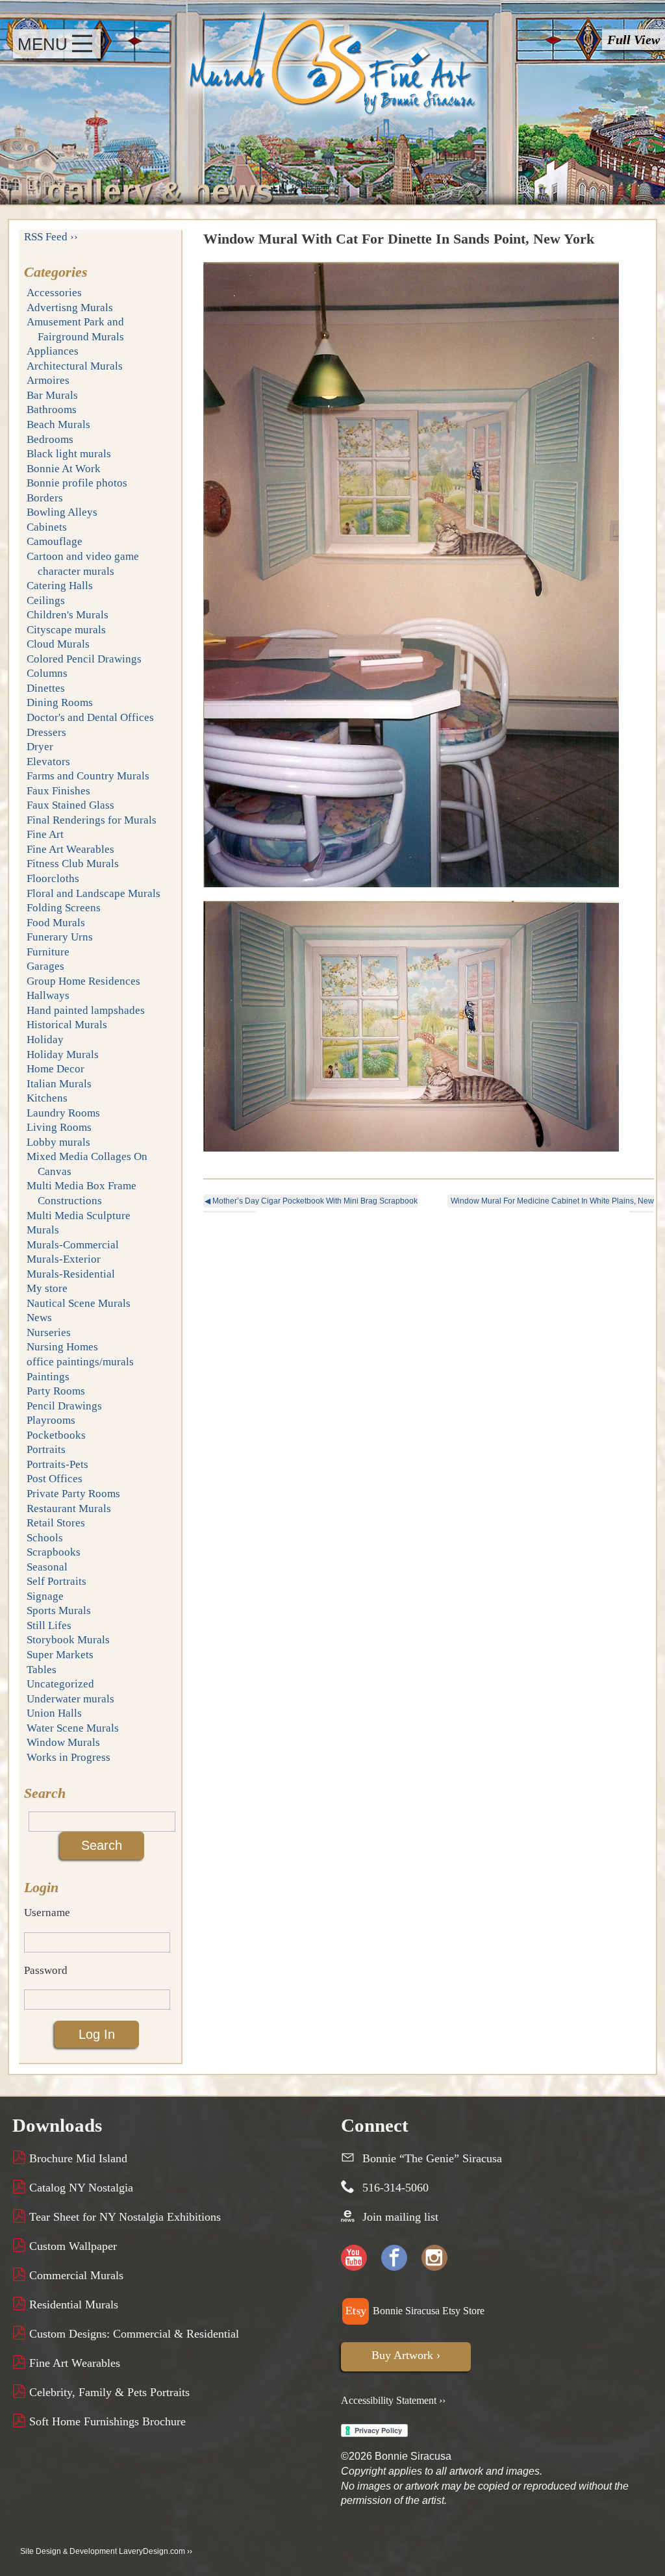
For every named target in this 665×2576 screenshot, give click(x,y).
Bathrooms (52, 410)
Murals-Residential (71, 1274)
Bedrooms (50, 439)
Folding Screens (64, 908)
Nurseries (49, 1332)
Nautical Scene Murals (79, 1303)
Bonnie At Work (64, 469)
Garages (45, 966)
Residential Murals (72, 2305)
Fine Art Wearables (70, 849)
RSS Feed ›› (51, 237)
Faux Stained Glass (70, 805)
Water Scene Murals (73, 1728)
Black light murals (69, 454)
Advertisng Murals (70, 308)
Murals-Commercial (73, 1245)
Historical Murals (67, 1025)
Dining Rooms (60, 702)
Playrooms (51, 1420)
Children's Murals (68, 615)
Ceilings (46, 600)
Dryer (40, 747)
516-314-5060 (395, 2188)
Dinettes (46, 688)
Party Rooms (56, 1391)
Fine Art (45, 834)
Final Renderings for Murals (92, 820)
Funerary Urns (60, 937)
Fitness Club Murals (73, 864)
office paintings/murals (80, 1362)
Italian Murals (59, 1084)
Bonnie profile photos (77, 483)
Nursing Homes (62, 1347)
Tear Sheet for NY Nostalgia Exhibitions (123, 2217)
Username (47, 1913)
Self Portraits (56, 1581)
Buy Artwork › (406, 2355)
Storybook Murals (68, 1640)
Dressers (46, 732)
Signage (45, 1596)
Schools (45, 1538)
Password (46, 1970)
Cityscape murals (66, 630)
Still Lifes (49, 1625)
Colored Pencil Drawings (84, 659)
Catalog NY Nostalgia (80, 2188)
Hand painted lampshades (86, 1010)
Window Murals (63, 1742)
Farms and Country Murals (88, 776)
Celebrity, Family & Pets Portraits (108, 2392)
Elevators (48, 762)
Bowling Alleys (62, 512)
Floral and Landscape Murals (94, 893)
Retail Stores (56, 1523)
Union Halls (54, 1713)
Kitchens (47, 1098)
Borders (45, 498)
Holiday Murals (63, 1054)
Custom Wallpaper (71, 2246)
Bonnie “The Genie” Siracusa (432, 2158)
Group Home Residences (83, 981)
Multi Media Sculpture (79, 1216)
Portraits (46, 1449)
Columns (47, 673)
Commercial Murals (75, 2275)
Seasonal (47, 1567)
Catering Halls (60, 586)
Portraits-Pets (57, 1464)
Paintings (48, 1377)
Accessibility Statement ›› (393, 2400)
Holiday (45, 1040)
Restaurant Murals (69, 1509)
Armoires (48, 380)
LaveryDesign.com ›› (156, 2551)
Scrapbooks (54, 1552)
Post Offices (55, 1479)
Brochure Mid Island (77, 2158)
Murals (43, 1230)
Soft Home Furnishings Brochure (106, 2421)
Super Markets (60, 1655)
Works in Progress (69, 1757)
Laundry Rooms (63, 1113)
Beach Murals (58, 424)
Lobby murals (58, 1142)
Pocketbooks (56, 1435)
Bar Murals (52, 395)
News (39, 1318)
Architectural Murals (75, 366)
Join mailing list (400, 2217)
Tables (42, 1670)
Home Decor (56, 1069)
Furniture (48, 952)
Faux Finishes (58, 791)
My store (47, 1288)
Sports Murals (59, 1610)
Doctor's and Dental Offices (90, 717)
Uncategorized (60, 1684)
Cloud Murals (58, 644)
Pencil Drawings (64, 1406)
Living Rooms (59, 1127)
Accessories (54, 293)
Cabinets (47, 527)
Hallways (48, 995)
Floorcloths (53, 878)
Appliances (53, 351)
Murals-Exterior (64, 1259)
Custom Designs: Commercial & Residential (132, 2334)
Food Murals (56, 923)
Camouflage (55, 541)
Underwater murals (70, 1699)
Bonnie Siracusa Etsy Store (427, 2311)
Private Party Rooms (73, 1494)
